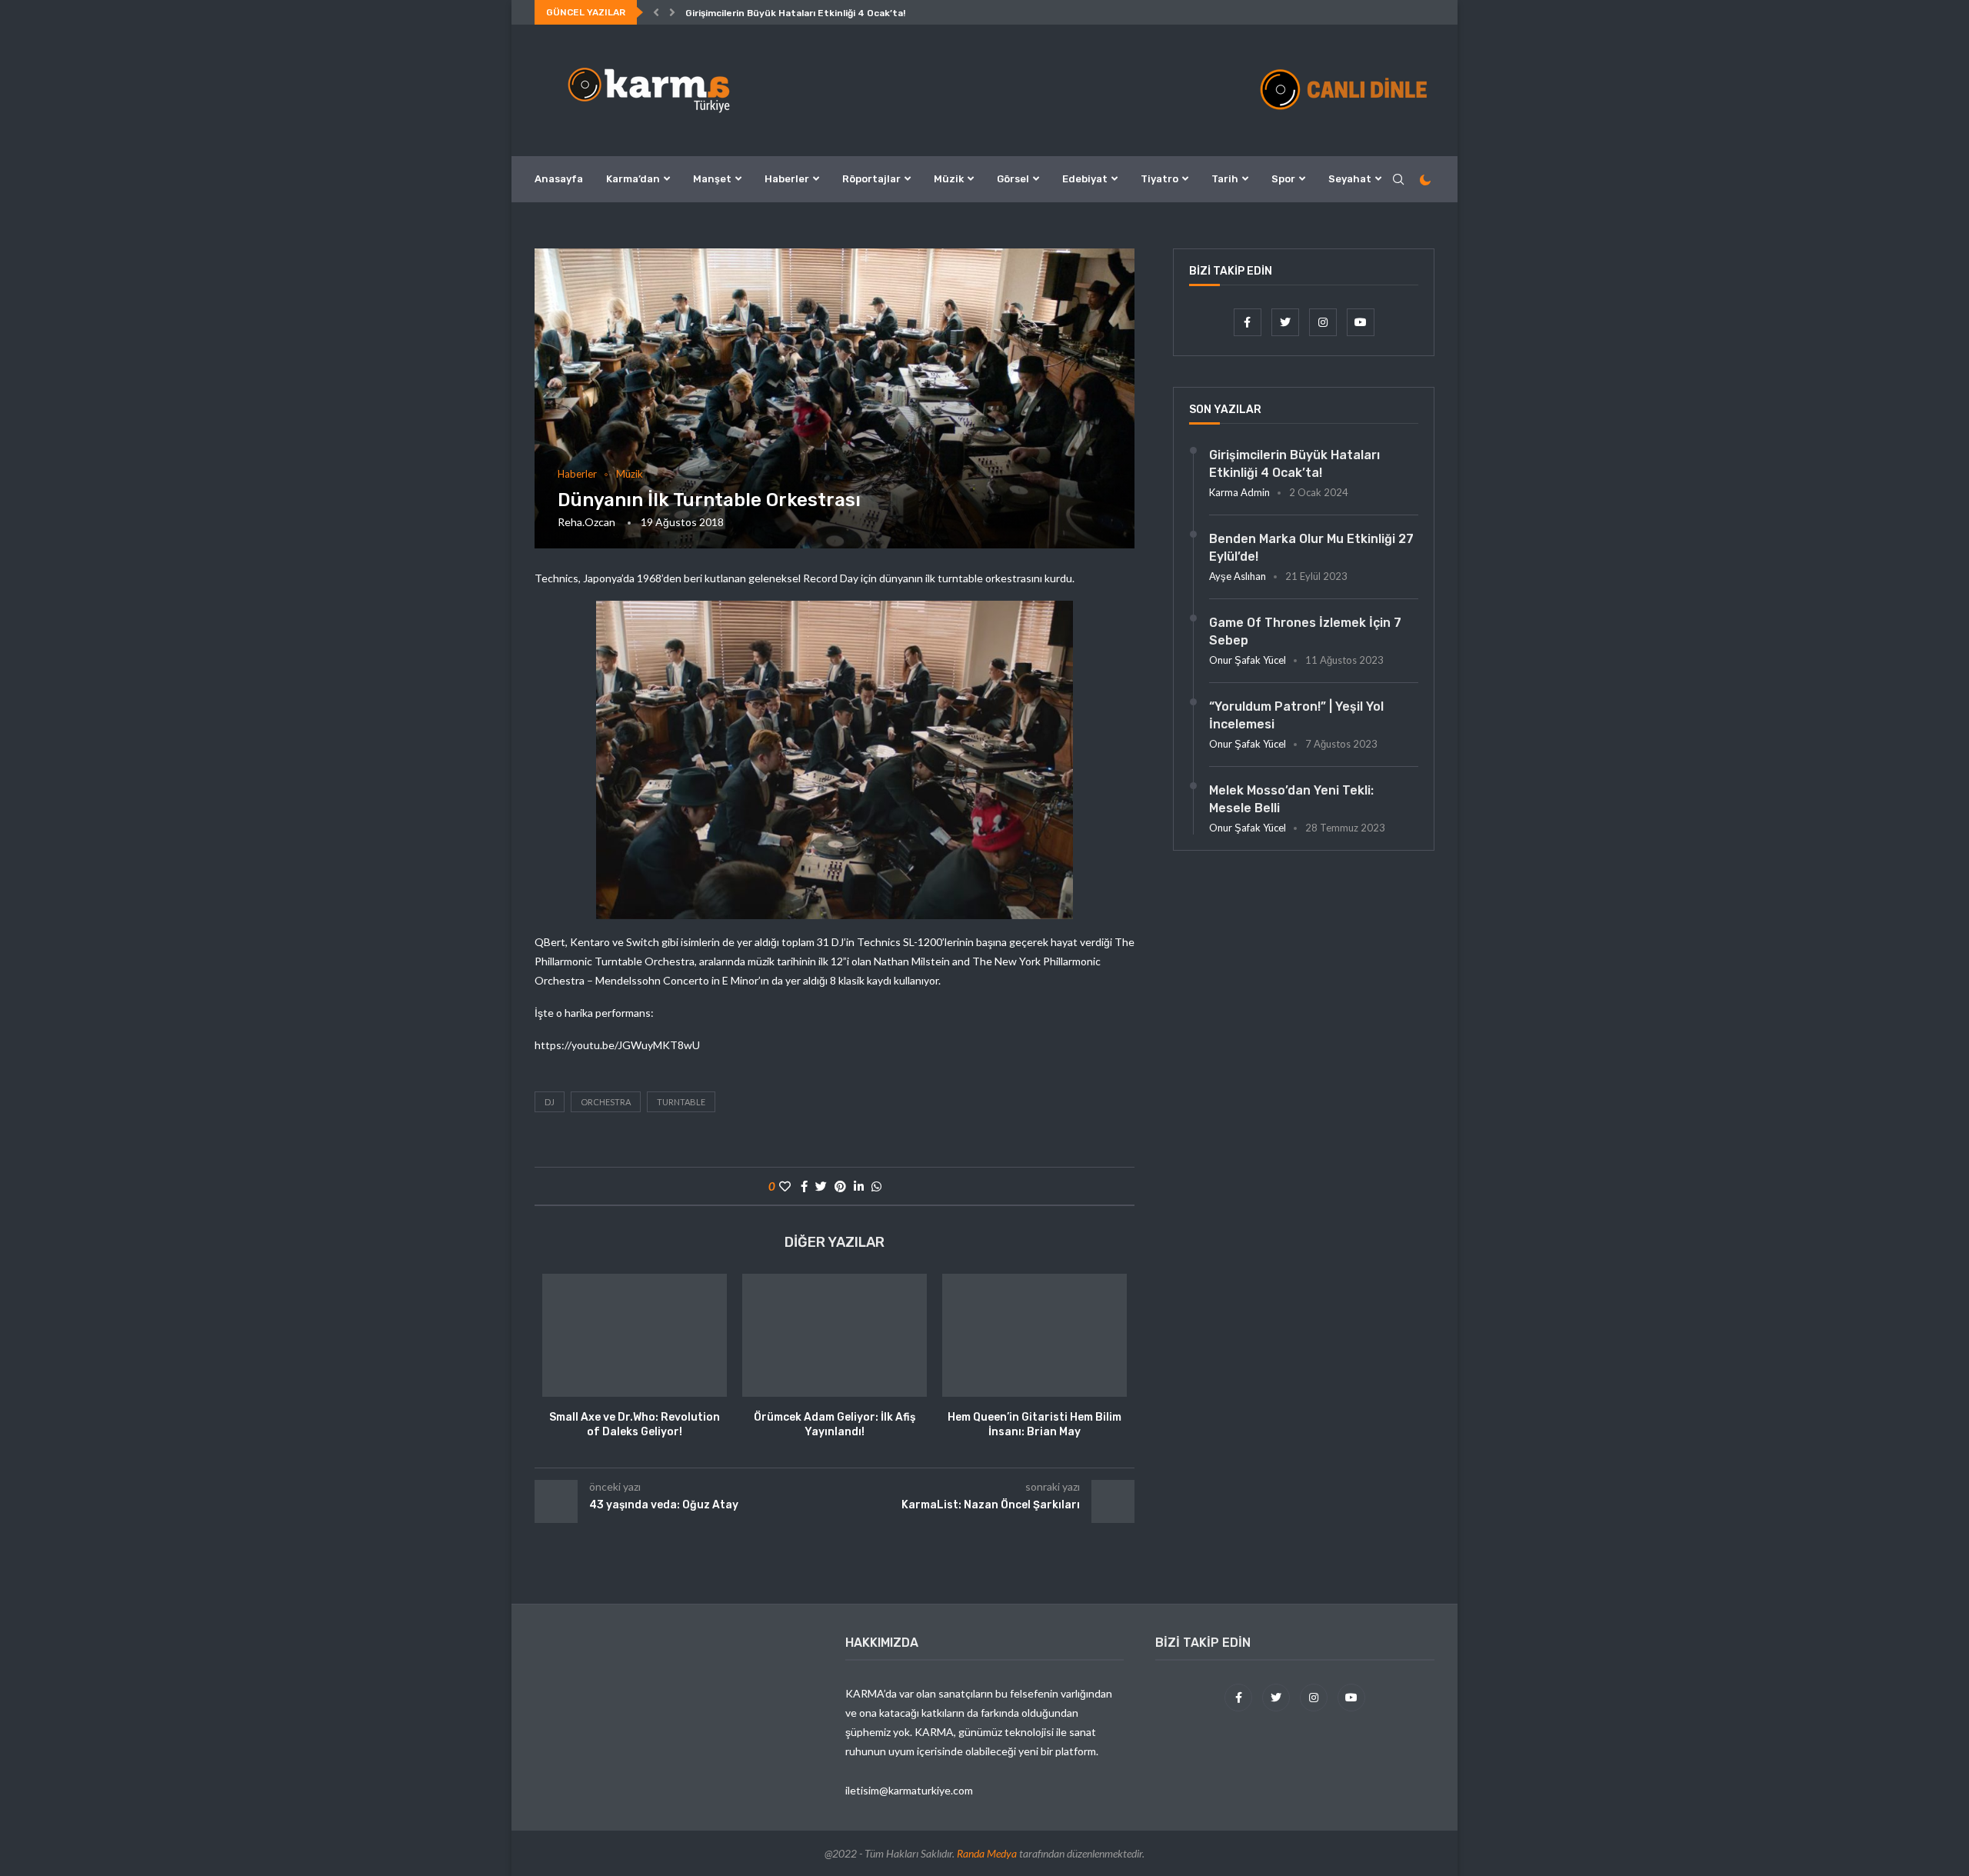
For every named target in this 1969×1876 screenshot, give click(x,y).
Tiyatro (1159, 179)
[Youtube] (1361, 322)
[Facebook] (1249, 322)
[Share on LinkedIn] (859, 1186)
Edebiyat (1085, 179)
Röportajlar (871, 179)
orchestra (606, 1102)
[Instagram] (1324, 322)
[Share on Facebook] (804, 1186)
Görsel (1013, 179)
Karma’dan (633, 179)
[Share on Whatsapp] (876, 1186)
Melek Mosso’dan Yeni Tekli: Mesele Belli (1291, 799)
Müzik (949, 179)
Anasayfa (559, 179)
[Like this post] (785, 1186)
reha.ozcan (586, 522)
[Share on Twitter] (821, 1186)
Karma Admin (1239, 492)
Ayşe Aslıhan (1238, 576)
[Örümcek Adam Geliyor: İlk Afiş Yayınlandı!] (835, 1335)
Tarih (1225, 179)
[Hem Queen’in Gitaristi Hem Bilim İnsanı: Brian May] (1034, 1335)
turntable (681, 1102)
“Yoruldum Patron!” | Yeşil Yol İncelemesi (1296, 715)
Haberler (787, 179)
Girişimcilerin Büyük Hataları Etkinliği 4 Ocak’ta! (795, 13)
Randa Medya (987, 1853)
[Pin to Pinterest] (840, 1186)
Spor (1283, 179)
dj (550, 1102)
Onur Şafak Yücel (1248, 660)
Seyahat (1350, 179)
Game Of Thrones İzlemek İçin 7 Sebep (1305, 631)
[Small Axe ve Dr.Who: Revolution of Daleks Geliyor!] (635, 1335)
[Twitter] (1286, 322)
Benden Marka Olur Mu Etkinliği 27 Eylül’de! (1311, 547)
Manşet (712, 179)
